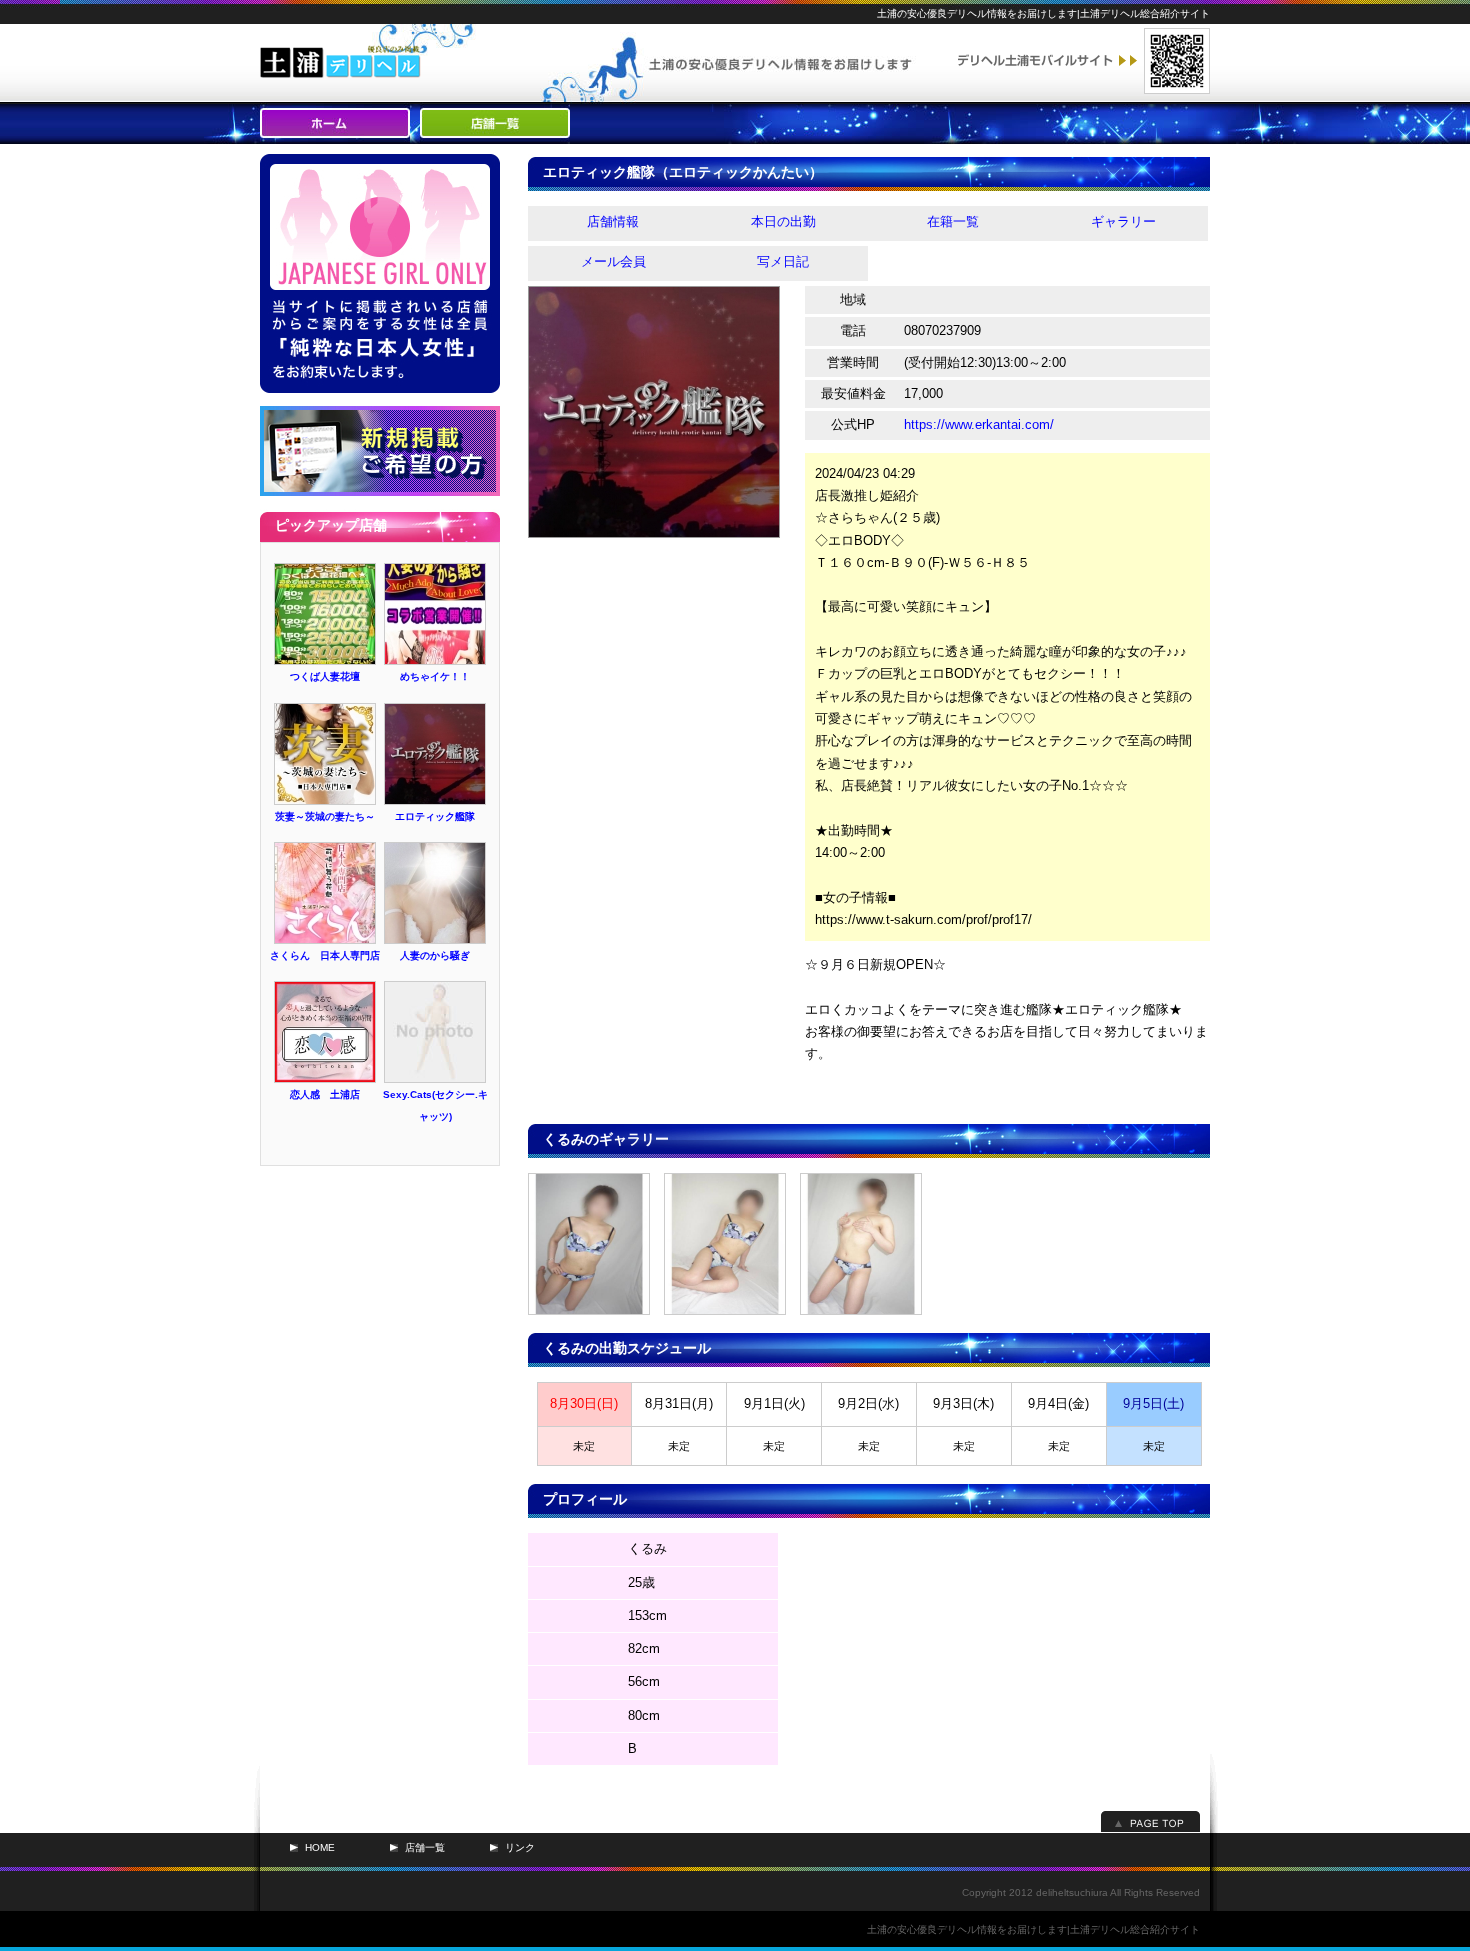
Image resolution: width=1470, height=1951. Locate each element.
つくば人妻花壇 (325, 676)
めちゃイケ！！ (435, 676)
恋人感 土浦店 (325, 1094)
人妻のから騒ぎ (435, 955)
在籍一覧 (953, 221)
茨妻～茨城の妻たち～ (325, 816)
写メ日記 (783, 261)
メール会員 (613, 261)
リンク (520, 1847)
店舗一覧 (425, 1847)
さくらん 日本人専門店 (325, 955)
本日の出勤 (783, 221)
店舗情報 (613, 221)
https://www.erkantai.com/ (979, 424)
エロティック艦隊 (435, 816)
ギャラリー (1123, 221)
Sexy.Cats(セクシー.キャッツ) (435, 1105)
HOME (320, 1847)
